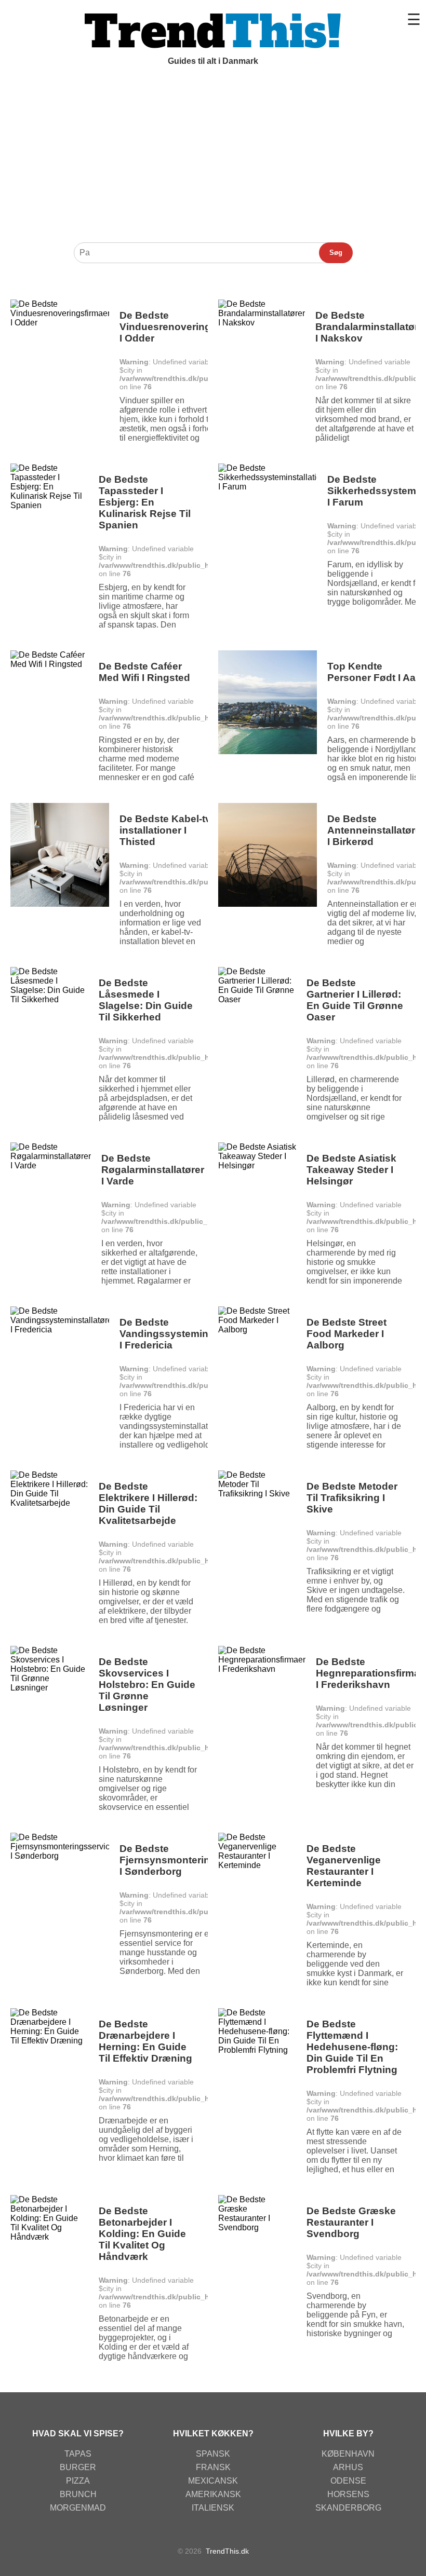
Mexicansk (213, 2481)
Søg (336, 253)
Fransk (213, 2467)
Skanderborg (348, 2508)
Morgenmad (78, 2508)
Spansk (213, 2454)
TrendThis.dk (227, 2551)
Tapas (78, 2454)
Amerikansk (213, 2494)
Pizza (78, 2481)
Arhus (348, 2467)
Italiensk (213, 2508)
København (348, 2454)
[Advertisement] (213, 159)
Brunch (78, 2494)
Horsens (348, 2494)
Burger (78, 2467)
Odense (348, 2481)
